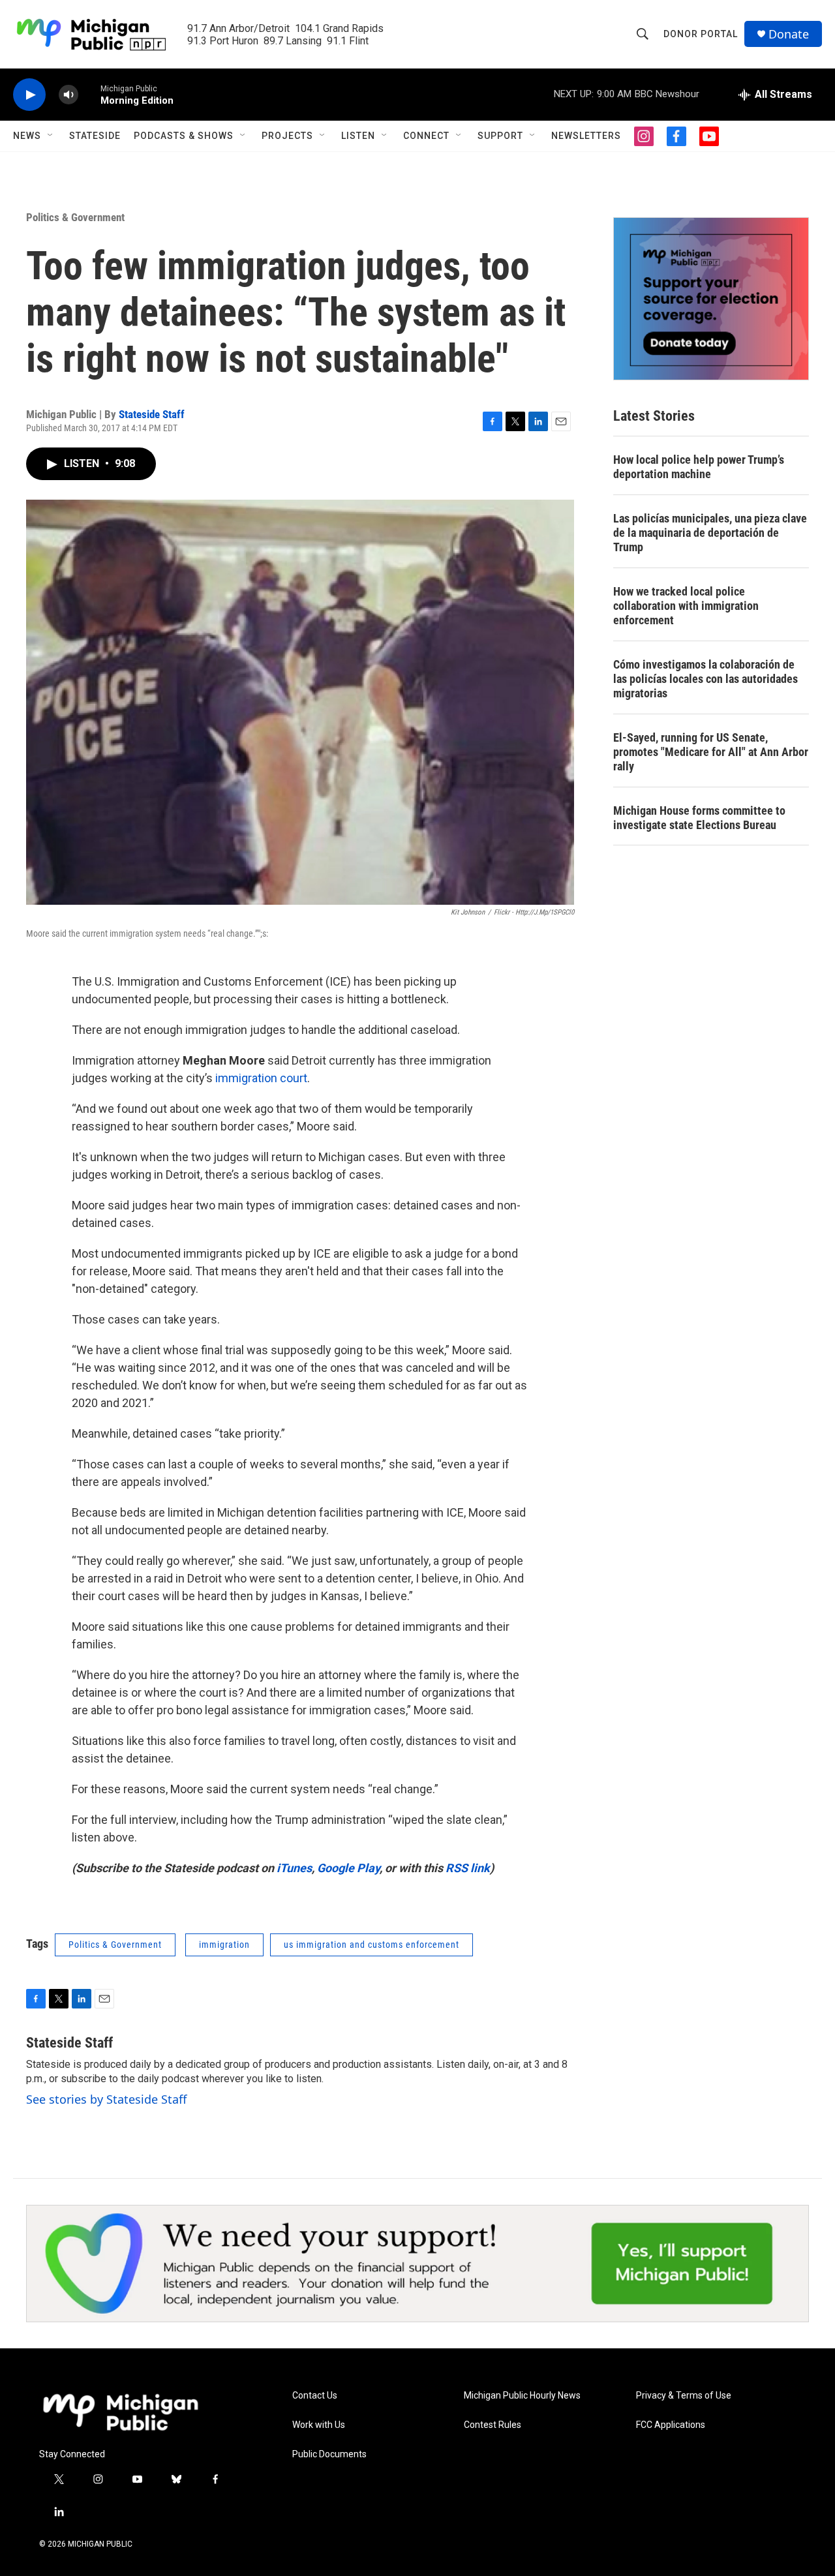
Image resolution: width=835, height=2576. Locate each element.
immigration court (261, 1078)
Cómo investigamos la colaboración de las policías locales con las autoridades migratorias (706, 679)
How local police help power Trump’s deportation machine (699, 467)
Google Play (348, 1868)
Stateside (95, 136)
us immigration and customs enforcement (372, 1945)
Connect (426, 136)
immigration (224, 1945)
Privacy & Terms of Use (684, 2396)
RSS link (468, 1868)
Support (500, 136)
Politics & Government (75, 217)
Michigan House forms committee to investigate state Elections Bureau (699, 818)
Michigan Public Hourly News (522, 2396)
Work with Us (319, 2425)
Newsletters (586, 136)
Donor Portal (701, 34)
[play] (29, 95)
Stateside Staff (152, 414)
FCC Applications (671, 2425)
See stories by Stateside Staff (106, 2099)
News (27, 136)
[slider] (89, 94)
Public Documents (329, 2454)
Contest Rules (493, 2425)
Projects (287, 136)
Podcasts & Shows (184, 136)
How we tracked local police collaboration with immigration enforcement (686, 606)
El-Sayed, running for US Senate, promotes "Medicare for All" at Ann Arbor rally (711, 752)
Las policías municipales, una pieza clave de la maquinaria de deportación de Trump (710, 533)
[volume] (68, 95)
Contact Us (315, 2396)
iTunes (294, 1868)
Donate (789, 34)
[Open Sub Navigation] (51, 136)
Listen (358, 136)
